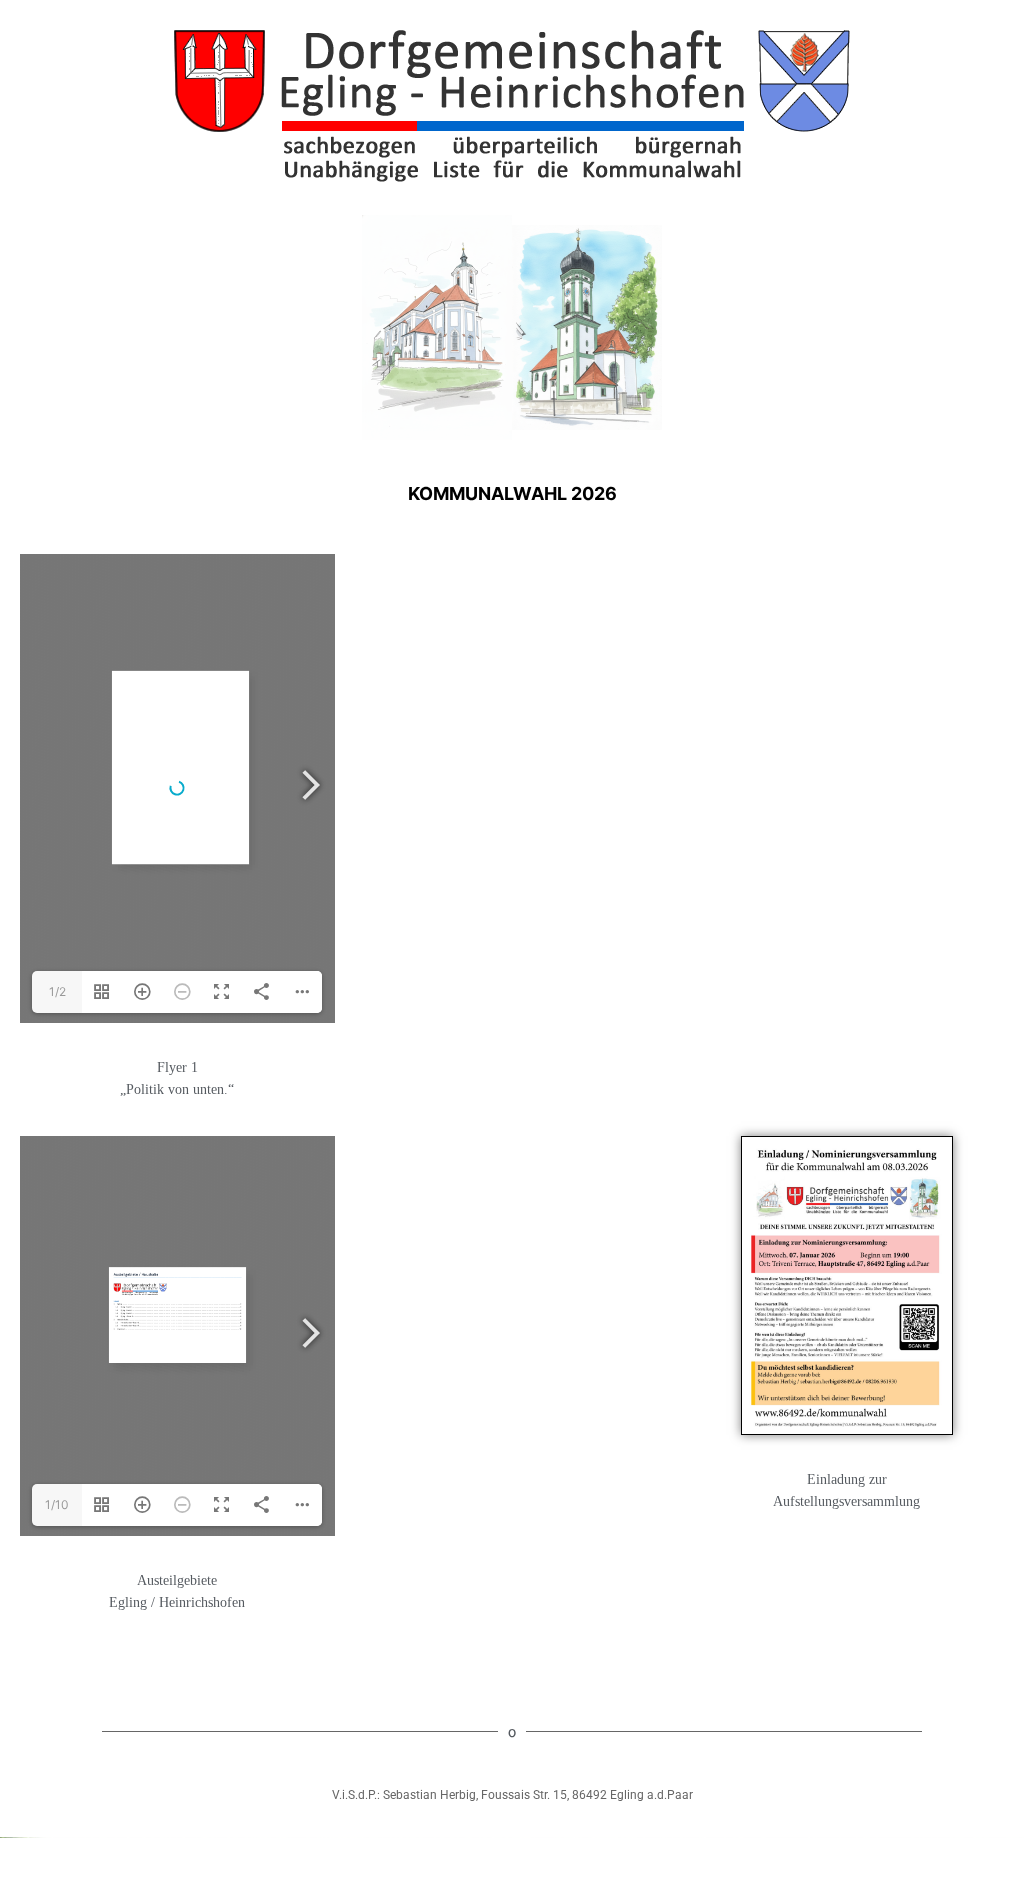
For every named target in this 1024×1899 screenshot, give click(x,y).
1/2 (57, 991)
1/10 (57, 1504)
